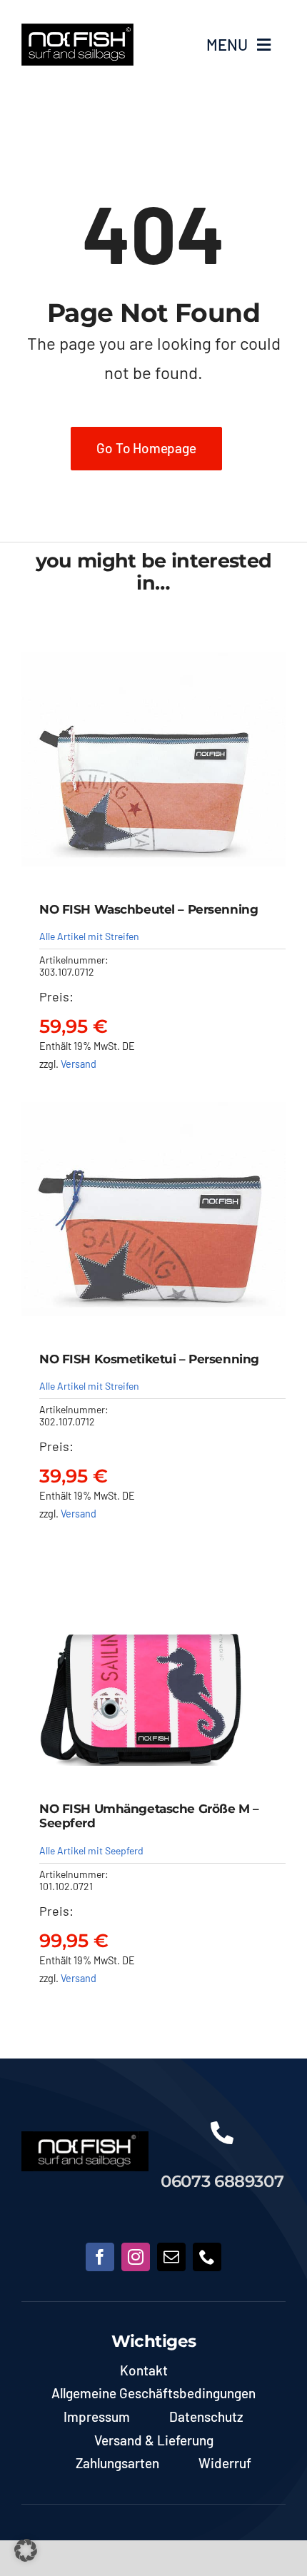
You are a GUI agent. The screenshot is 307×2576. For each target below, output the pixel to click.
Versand (79, 1064)
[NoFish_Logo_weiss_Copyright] (77, 30)
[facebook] (100, 2257)
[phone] (207, 2257)
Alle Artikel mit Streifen (89, 936)
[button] (26, 2550)
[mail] (171, 2257)
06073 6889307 (222, 2181)
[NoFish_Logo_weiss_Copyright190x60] (85, 2138)
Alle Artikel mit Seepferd (91, 1850)
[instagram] (136, 2257)
